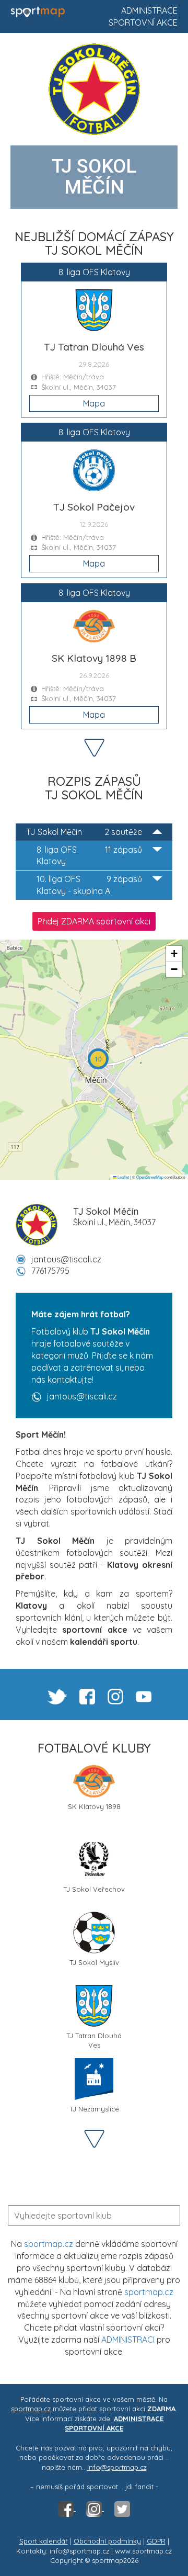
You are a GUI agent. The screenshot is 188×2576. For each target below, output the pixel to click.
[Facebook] (67, 2508)
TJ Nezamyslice (94, 2109)
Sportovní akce (143, 22)
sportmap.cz (49, 2244)
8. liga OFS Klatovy (89, 856)
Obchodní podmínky (107, 2541)
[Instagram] (95, 2508)
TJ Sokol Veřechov (94, 1889)
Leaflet (123, 1177)
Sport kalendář (44, 2541)
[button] (98, 1059)
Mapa (94, 403)
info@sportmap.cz (117, 2467)
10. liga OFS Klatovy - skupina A (89, 885)
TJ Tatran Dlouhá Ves (94, 2040)
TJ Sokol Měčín (84, 832)
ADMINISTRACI (128, 2340)
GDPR (156, 2541)
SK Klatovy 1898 (94, 1806)
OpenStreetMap (150, 1177)
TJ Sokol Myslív (94, 1962)
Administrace (149, 10)
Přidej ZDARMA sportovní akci (94, 921)
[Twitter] (122, 2508)
